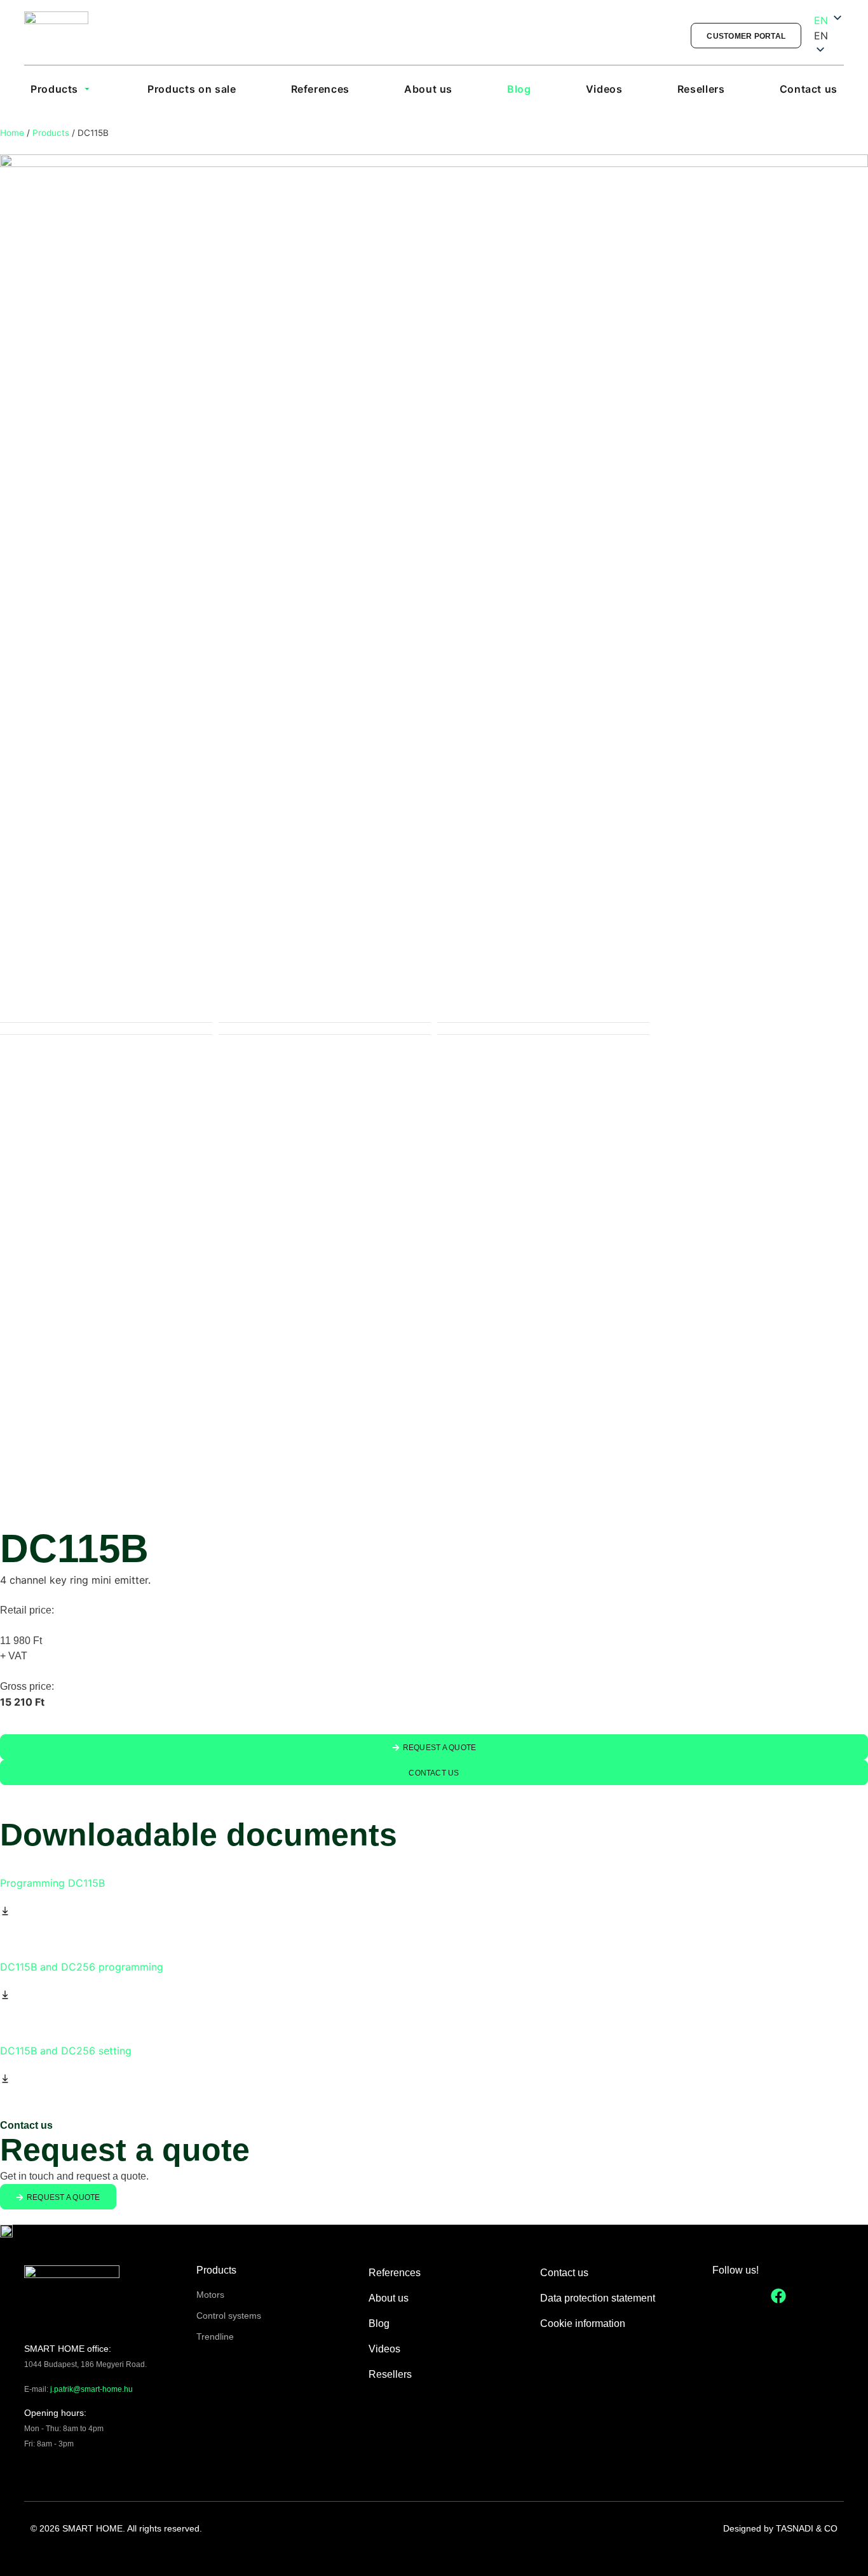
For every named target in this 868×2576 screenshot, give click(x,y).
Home (12, 133)
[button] (829, 36)
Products (51, 133)
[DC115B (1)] (434, 588)
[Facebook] (778, 2296)
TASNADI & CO (807, 2528)
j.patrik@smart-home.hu (92, 2389)
